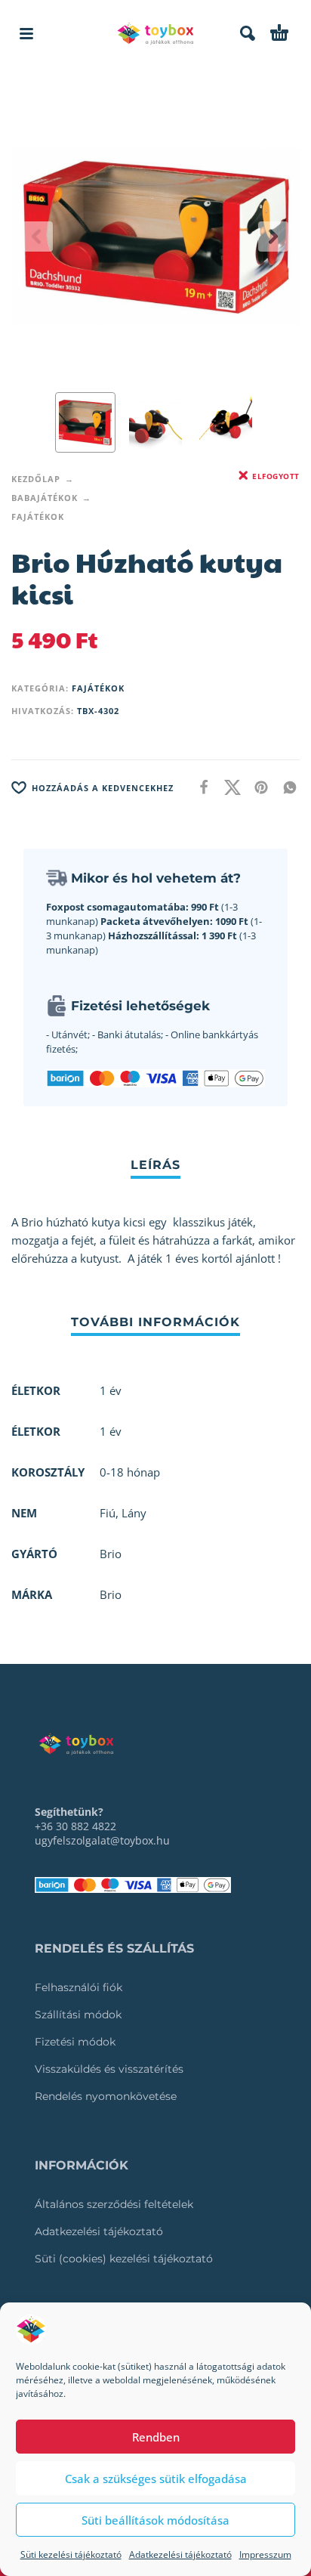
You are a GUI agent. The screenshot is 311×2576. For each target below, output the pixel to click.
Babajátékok (45, 498)
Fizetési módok (75, 2042)
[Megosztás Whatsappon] (285, 787)
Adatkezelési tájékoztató (180, 2554)
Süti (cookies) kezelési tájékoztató (124, 2259)
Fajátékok (38, 516)
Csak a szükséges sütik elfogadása (156, 2479)
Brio (111, 1594)
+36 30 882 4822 (75, 1826)
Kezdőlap (36, 479)
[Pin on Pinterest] (257, 787)
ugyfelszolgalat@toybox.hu (102, 1840)
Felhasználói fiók (79, 1987)
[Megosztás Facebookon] (199, 787)
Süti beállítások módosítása (155, 2520)
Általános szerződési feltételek (114, 2204)
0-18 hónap (130, 1472)
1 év (111, 1431)
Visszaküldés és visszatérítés (109, 2069)
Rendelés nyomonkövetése (106, 2096)
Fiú (108, 1513)
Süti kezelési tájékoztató (71, 2554)
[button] (26, 33)
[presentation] (38, 237)
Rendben (156, 2437)
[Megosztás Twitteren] (228, 787)
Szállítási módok (78, 2015)
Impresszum (265, 2554)
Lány (134, 1513)
